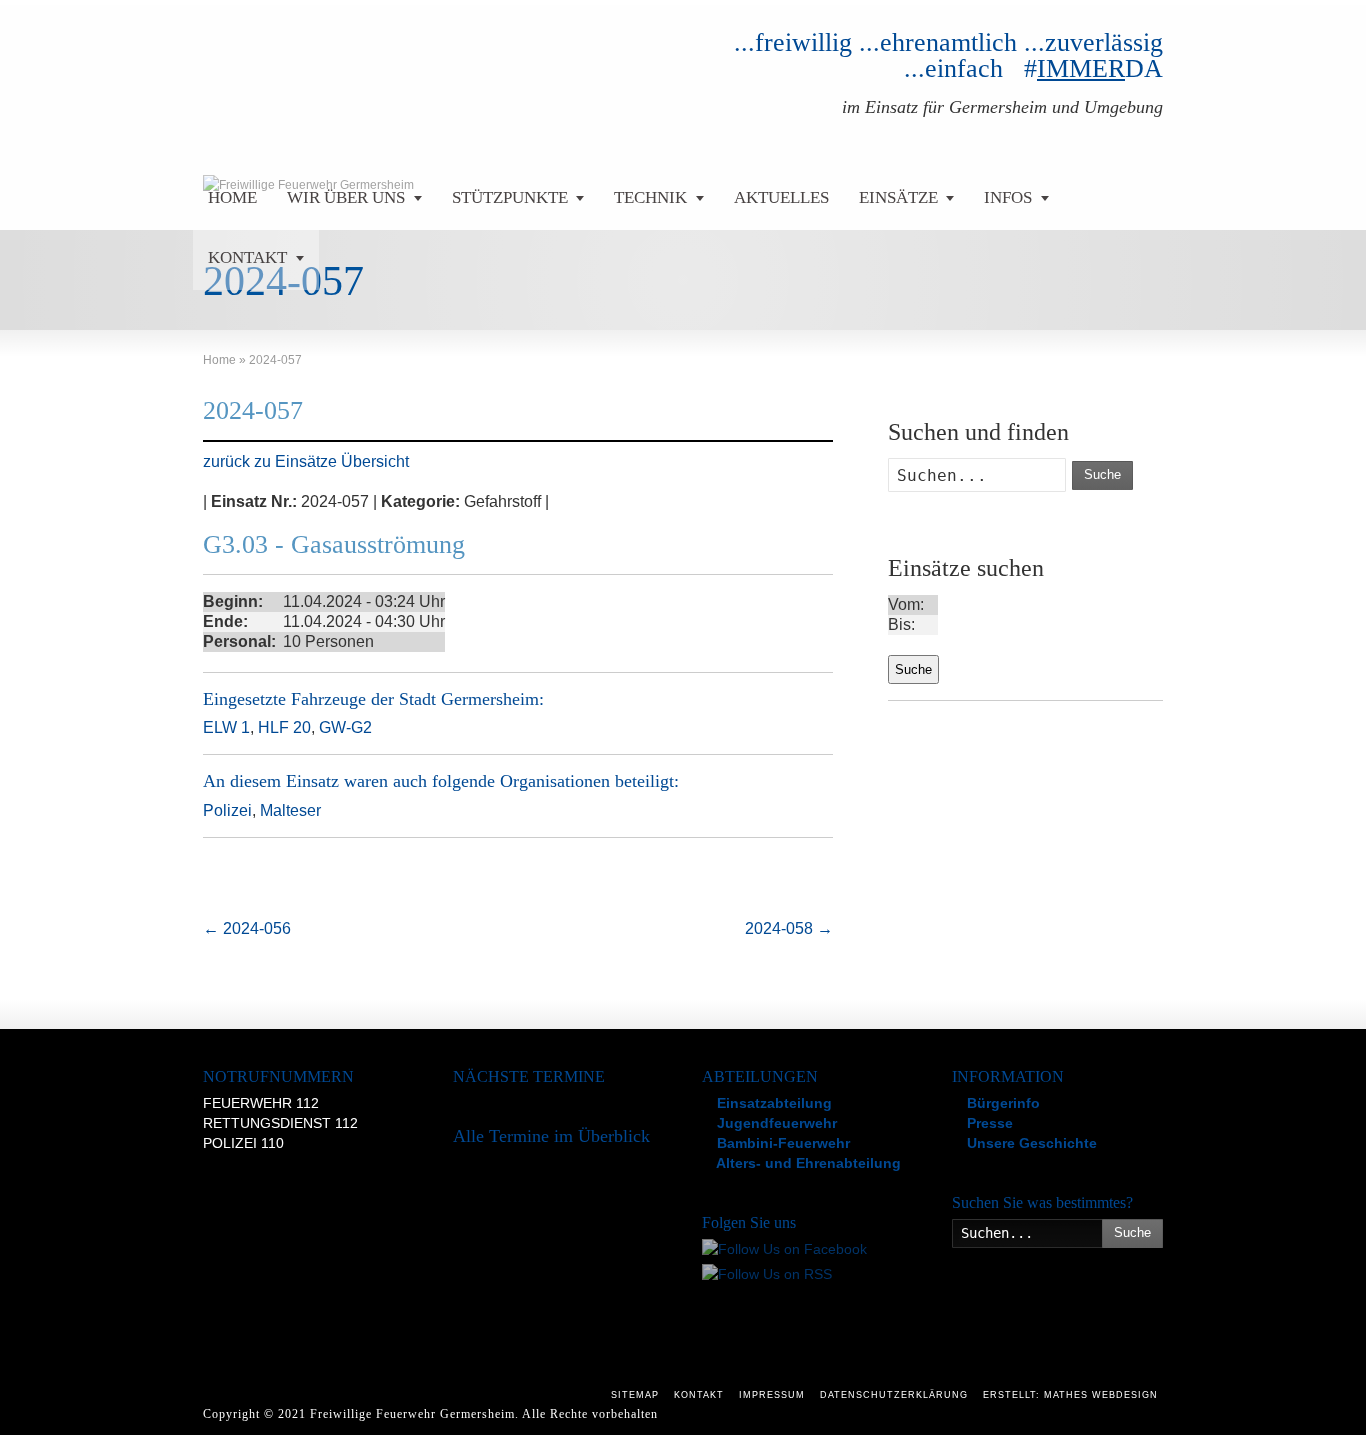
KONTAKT (247, 257)
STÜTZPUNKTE (510, 197)
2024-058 (789, 928)
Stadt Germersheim (469, 699)
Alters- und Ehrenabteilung (807, 1163)
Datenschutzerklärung (894, 1395)
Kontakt (699, 1395)
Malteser (290, 810)
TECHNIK (650, 197)
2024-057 (253, 410)
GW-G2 (345, 727)
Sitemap (635, 1395)
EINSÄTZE (898, 197)
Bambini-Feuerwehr (781, 1143)
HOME (232, 197)
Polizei (227, 810)
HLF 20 (284, 727)
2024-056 (247, 928)
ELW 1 (226, 727)
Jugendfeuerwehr (775, 1123)
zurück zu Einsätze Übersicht (306, 461)
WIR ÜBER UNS (346, 197)
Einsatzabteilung (772, 1103)
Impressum (772, 1395)
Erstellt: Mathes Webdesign (1070, 1395)
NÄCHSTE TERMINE (529, 1076)
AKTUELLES (781, 197)
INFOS (1008, 197)
